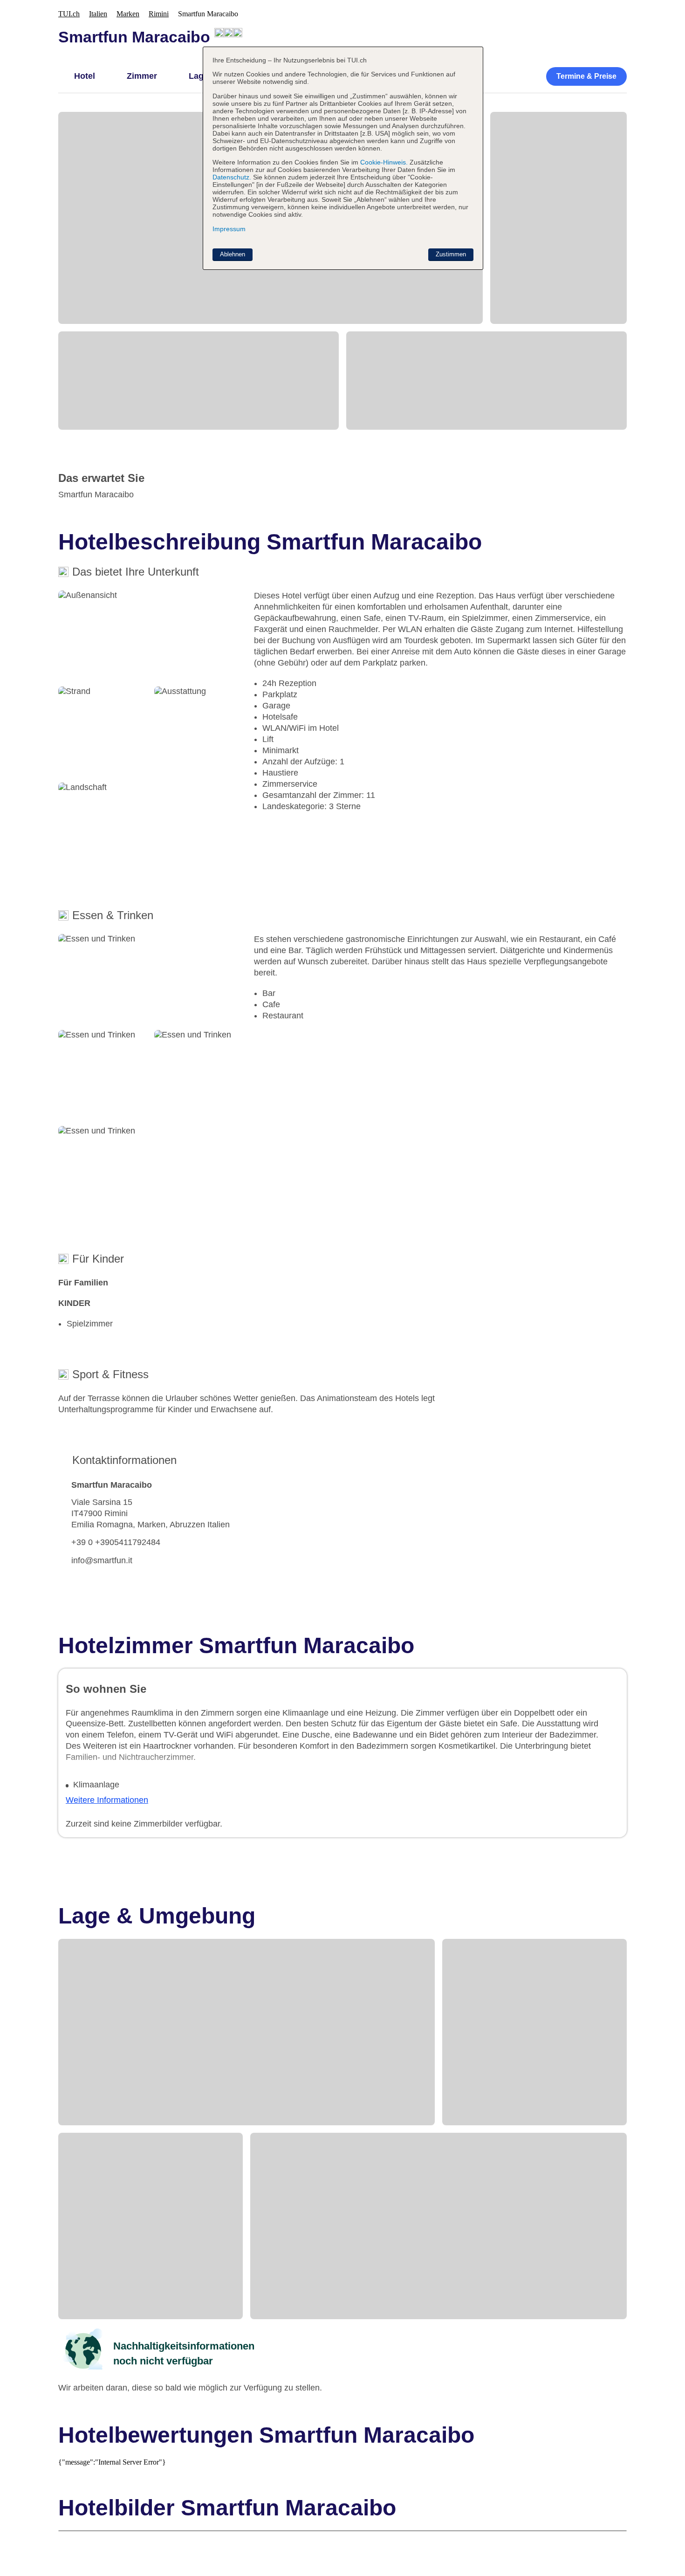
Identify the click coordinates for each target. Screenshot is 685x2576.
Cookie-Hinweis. (383, 162)
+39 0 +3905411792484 (116, 1542)
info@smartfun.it (102, 1560)
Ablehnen (233, 254)
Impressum (229, 229)
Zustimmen (451, 254)
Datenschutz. (232, 177)
